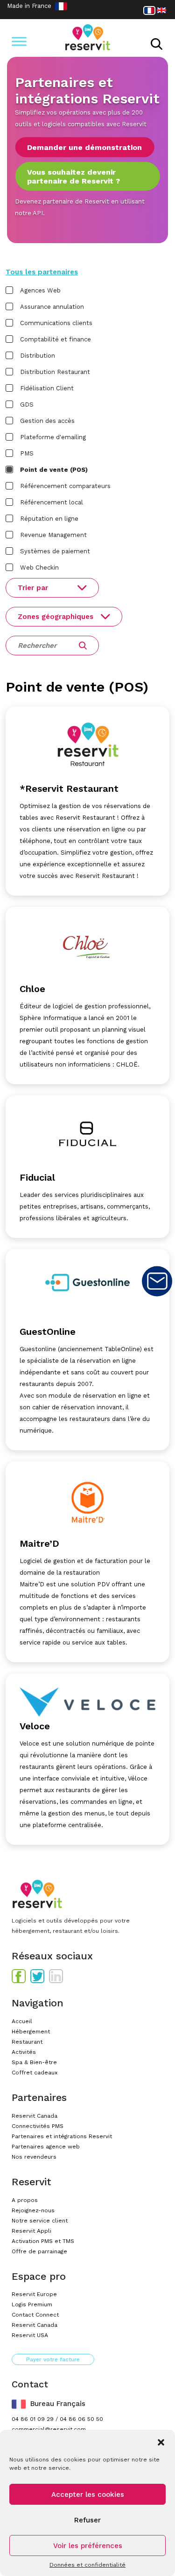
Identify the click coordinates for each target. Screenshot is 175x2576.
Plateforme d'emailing (53, 437)
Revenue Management (53, 535)
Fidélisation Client (47, 388)
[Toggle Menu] (19, 41)
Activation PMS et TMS (43, 2241)
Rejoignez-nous (33, 2210)
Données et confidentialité (87, 2565)
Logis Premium (32, 2304)
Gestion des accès (47, 421)
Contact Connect (35, 2315)
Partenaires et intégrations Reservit (62, 2136)
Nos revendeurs (34, 2157)
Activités (24, 2052)
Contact (157, 1281)
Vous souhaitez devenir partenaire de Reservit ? (73, 176)
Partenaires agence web (46, 2147)
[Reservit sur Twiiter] (37, 1976)
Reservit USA (30, 2335)
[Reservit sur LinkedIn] (56, 1976)
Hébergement (31, 2032)
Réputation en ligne (49, 519)
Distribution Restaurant (55, 372)
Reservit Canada (35, 2116)
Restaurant (27, 2042)
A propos (25, 2200)
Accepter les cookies (88, 2494)
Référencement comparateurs (65, 486)
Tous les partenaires (42, 272)
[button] (161, 2441)
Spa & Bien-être (34, 2062)
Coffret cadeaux (35, 2073)
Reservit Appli (31, 2231)
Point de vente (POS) (54, 470)
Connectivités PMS (38, 2126)
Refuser (87, 2520)
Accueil (22, 2021)
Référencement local (52, 502)
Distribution (38, 356)
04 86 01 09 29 (33, 2419)
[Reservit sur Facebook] (19, 1976)
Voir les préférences (88, 2546)
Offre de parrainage (39, 2251)
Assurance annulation (52, 307)
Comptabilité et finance (56, 339)
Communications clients (56, 323)
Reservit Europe (34, 2294)
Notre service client (40, 2221)
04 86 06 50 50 (81, 2419)
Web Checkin (39, 568)
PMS (27, 453)
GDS (27, 404)
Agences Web (40, 290)
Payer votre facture (53, 2359)
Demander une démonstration (84, 147)
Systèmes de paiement (55, 551)
